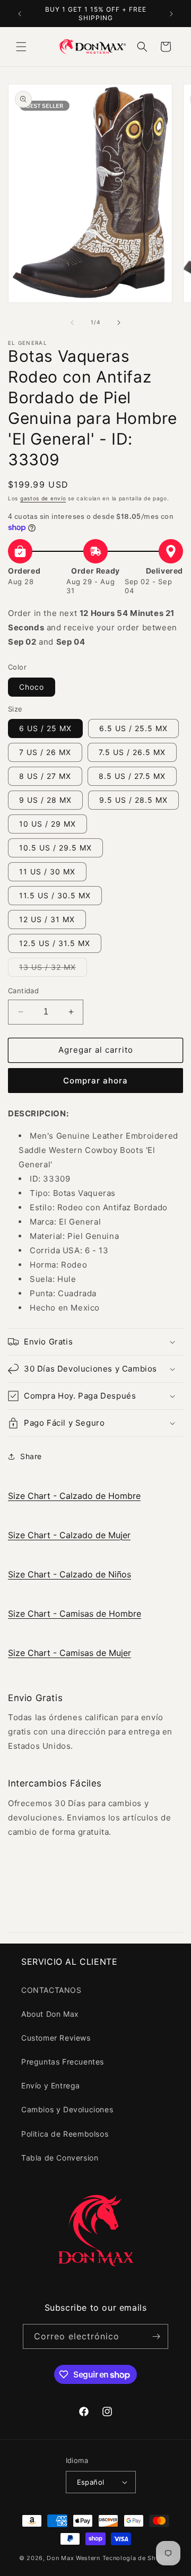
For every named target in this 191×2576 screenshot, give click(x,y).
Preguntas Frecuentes (63, 2062)
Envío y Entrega (51, 2085)
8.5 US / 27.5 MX (132, 776)
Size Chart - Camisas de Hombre (75, 1614)
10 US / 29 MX (47, 824)
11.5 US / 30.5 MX (55, 895)
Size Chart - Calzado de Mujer (69, 1535)
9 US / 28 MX (45, 800)
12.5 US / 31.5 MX (55, 943)
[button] (21, 47)
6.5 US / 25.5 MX (133, 728)
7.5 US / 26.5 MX (132, 752)
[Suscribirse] (156, 2336)
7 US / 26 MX (45, 752)
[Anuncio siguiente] (171, 14)
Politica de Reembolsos (65, 2134)
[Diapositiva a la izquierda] (72, 323)
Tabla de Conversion (60, 2158)
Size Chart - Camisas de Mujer (70, 1653)
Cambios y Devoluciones (67, 2109)
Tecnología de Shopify (137, 2558)
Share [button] (31, 1456)
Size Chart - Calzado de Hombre (74, 1496)
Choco (32, 687)
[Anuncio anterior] (20, 14)
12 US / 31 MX (47, 919)
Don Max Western (73, 2558)
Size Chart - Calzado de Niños (70, 1574)
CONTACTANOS (51, 1990)
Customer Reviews (56, 2038)
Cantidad (23, 991)
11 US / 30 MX (47, 871)
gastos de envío (43, 498)
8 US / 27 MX (45, 776)
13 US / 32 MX (53, 969)
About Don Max (50, 2014)
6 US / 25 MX (45, 728)
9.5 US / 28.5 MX (133, 800)
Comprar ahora (95, 1081)
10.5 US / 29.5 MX (55, 848)
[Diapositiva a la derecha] (119, 323)
